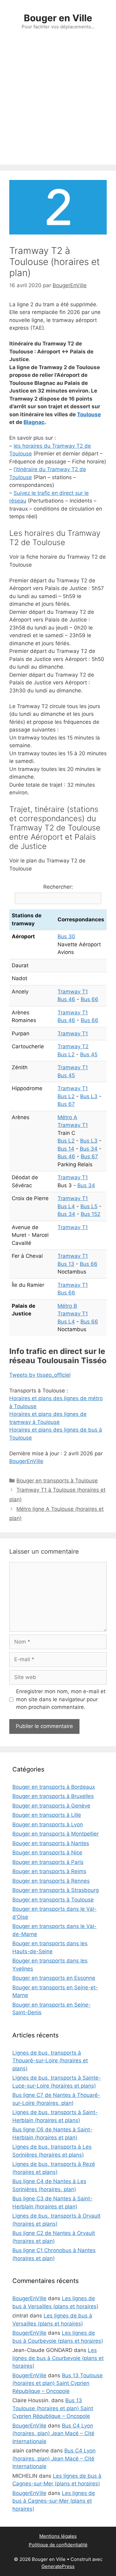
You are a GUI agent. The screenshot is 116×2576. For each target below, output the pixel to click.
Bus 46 (66, 999)
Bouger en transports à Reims (49, 1871)
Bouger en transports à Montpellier (56, 1834)
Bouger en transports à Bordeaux (54, 1787)
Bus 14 (66, 1149)
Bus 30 (66, 936)
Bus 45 (89, 1054)
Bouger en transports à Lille (47, 1815)
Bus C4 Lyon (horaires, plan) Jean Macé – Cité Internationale (53, 2433)
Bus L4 (66, 1206)
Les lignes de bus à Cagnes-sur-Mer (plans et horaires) (54, 2501)
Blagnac (34, 422)
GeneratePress (58, 2566)
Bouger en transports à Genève (51, 1806)
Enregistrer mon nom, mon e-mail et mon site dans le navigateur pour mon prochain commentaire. (61, 1699)
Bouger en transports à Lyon (48, 1824)
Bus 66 (90, 999)
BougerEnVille (26, 1461)
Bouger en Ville (58, 18)
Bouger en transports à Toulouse (57, 1481)
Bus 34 (86, 1185)
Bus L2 (66, 1054)
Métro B (67, 1306)
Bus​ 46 (66, 1156)
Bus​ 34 (89, 1149)
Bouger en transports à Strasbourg (56, 1890)
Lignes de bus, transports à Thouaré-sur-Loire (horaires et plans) (50, 2061)
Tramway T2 (73, 1046)
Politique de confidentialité (58, 2545)
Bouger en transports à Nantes (51, 1843)
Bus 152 (90, 1214)
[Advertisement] (58, 104)
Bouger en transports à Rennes (51, 1881)
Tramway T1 (73, 992)
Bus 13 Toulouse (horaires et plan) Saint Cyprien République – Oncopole (58, 2383)
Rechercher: (58, 887)
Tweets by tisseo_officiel (40, 1375)
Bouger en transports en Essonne (54, 1978)
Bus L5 (89, 1206)
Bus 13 (66, 1264)
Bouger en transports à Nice (47, 1853)
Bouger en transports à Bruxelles (53, 1796)
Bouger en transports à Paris (48, 1862)
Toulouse (89, 414)
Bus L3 (89, 1096)
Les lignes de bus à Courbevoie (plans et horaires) (58, 2358)
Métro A (67, 1117)
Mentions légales (58, 2536)
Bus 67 (66, 1104)
